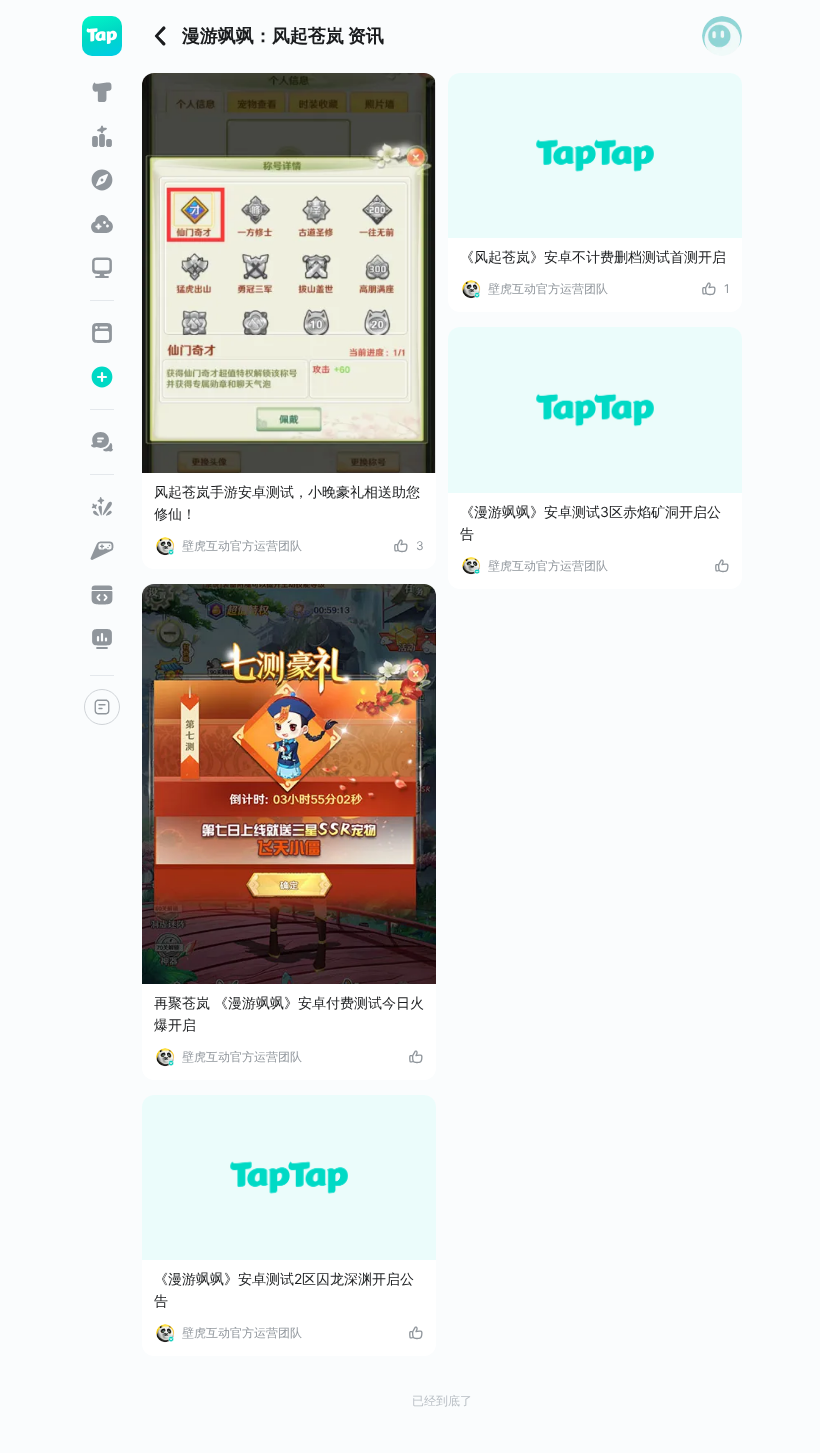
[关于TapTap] (102, 707)
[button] (722, 36)
